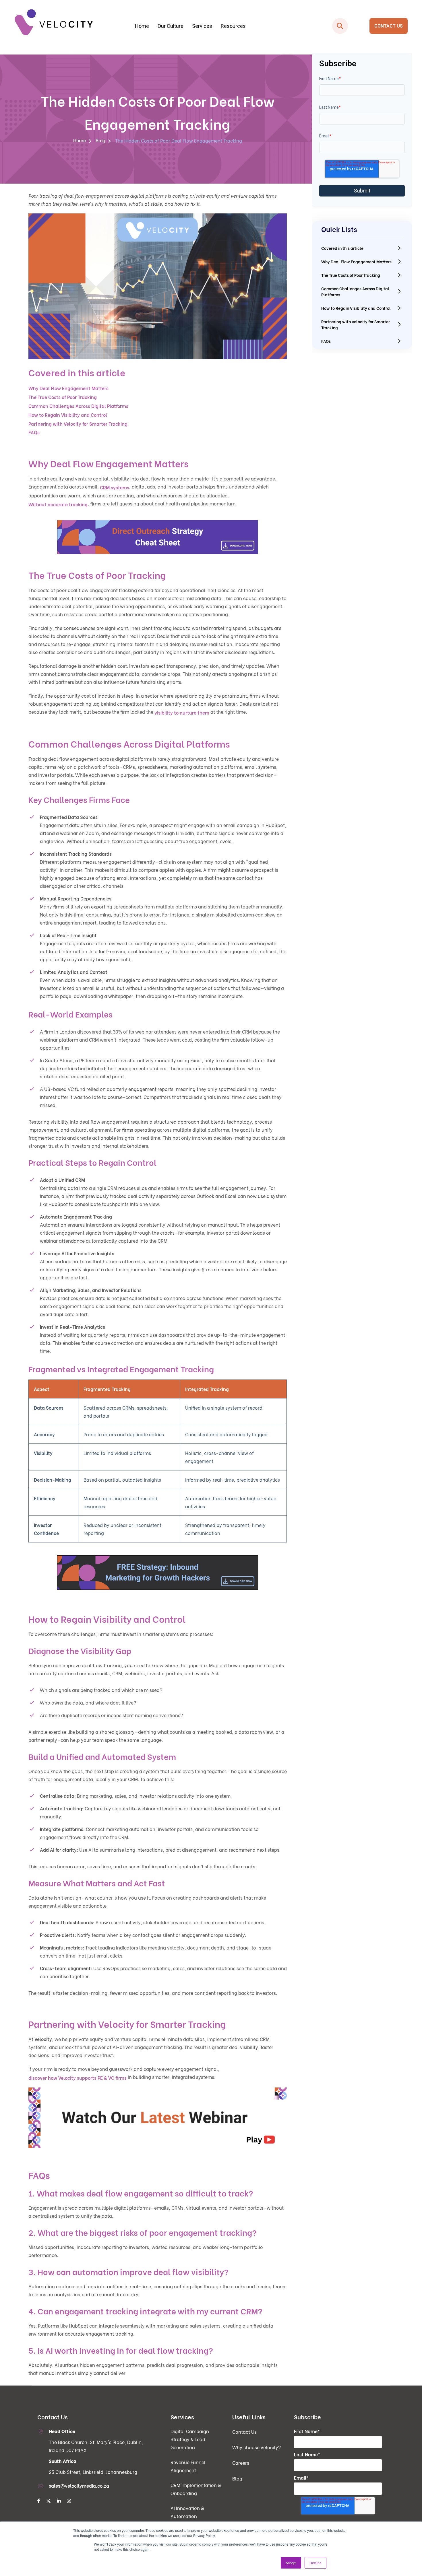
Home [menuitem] (142, 26)
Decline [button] (315, 2563)
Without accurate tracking (58, 504)
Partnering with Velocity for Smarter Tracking (78, 424)
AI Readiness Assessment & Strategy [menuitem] (218, 71)
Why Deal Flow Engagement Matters (68, 388)
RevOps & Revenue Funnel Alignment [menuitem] (113, 71)
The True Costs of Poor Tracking (63, 397)
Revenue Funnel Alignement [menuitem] (188, 2466)
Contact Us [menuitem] (244, 2432)
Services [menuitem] (202, 26)
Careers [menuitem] (241, 2463)
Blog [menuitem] (100, 140)
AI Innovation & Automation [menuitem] (187, 2512)
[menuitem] (39, 2501)
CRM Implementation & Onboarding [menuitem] (113, 82)
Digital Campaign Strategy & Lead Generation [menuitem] (113, 60)
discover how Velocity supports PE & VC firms (78, 2078)
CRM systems (115, 487)
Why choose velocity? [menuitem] (257, 2447)
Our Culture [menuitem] (171, 26)
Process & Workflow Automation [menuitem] (218, 60)
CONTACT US (389, 26)
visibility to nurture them (182, 712)
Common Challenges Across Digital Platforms (78, 406)
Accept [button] (291, 2563)
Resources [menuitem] (233, 26)
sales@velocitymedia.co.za (79, 2485)
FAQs (34, 432)
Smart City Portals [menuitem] (323, 60)
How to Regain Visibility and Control (68, 415)
